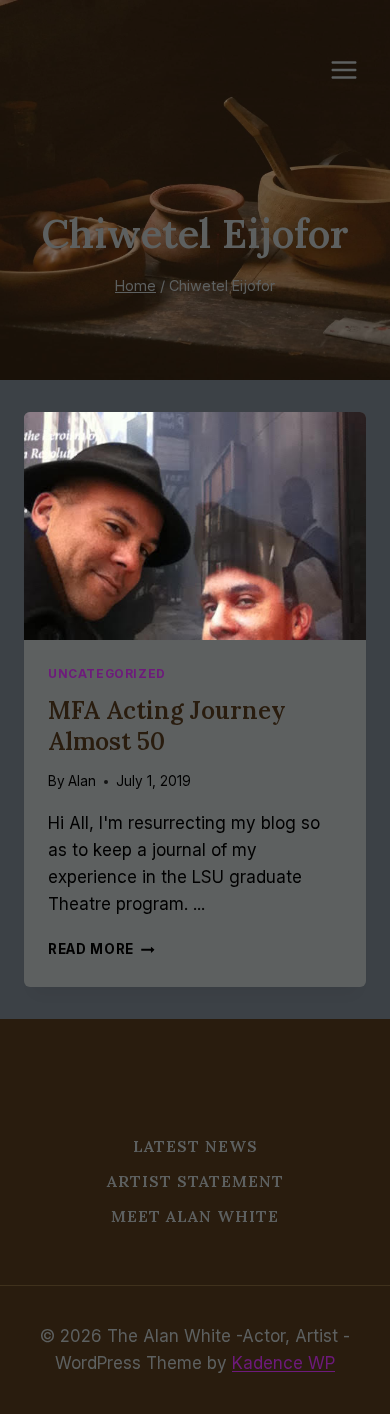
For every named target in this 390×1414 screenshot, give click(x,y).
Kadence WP (283, 1363)
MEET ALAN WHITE (195, 1216)
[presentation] (195, 526)
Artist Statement (195, 1181)
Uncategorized (107, 673)
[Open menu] (354, 69)
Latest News (195, 1146)
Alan (82, 781)
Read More (101, 949)
